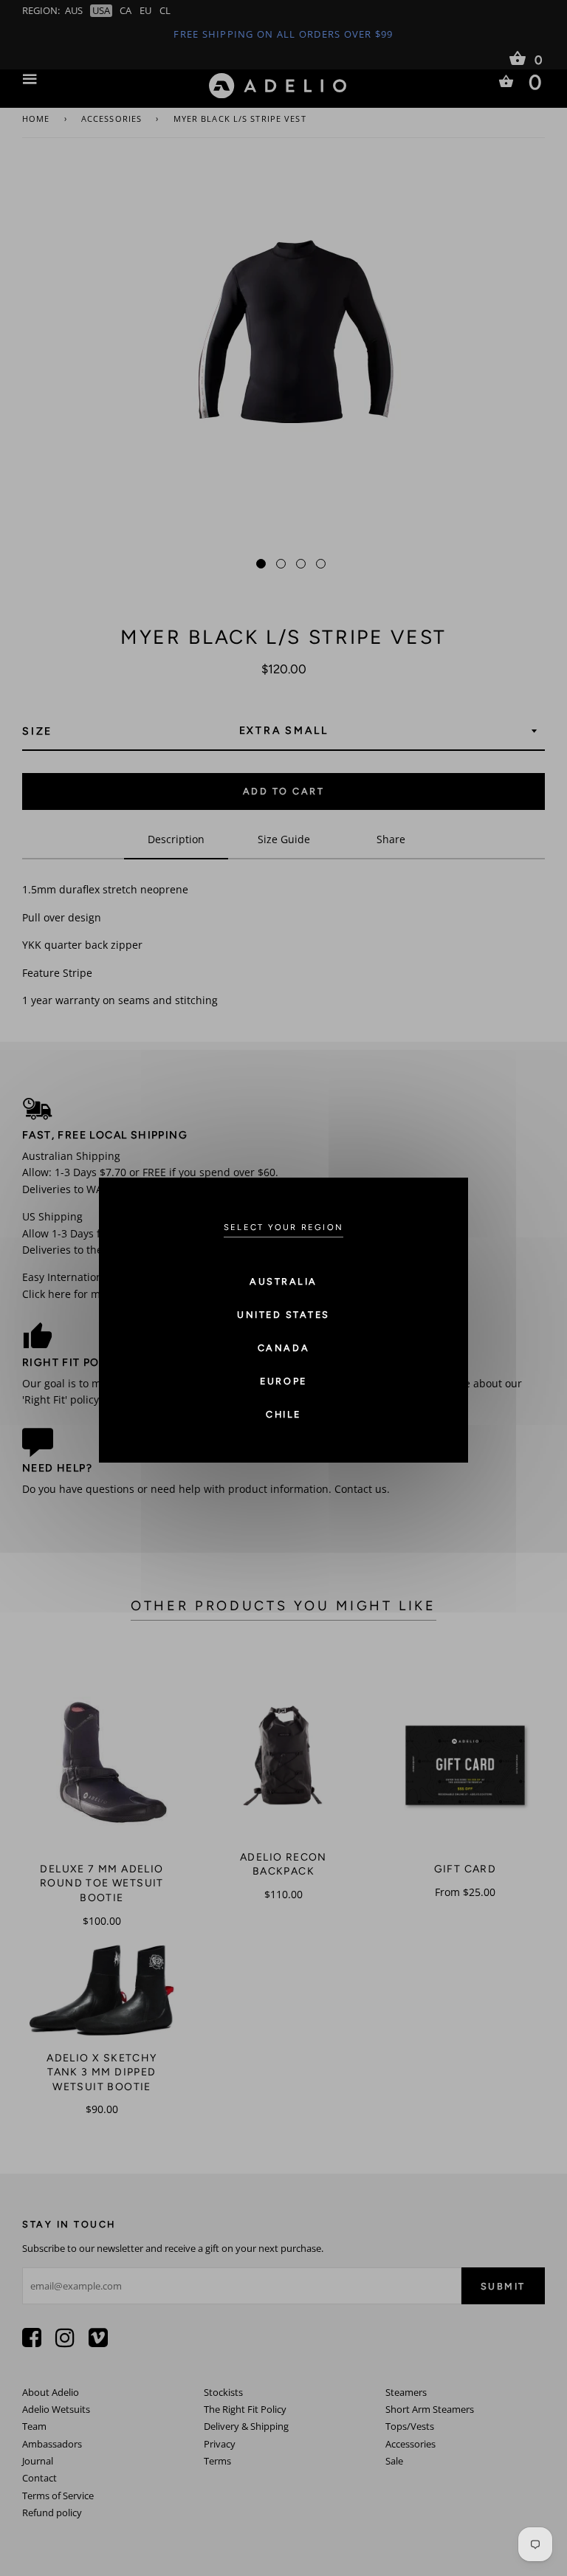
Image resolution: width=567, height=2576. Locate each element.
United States (283, 1315)
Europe (283, 1381)
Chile (283, 1414)
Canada (283, 1348)
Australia (283, 1281)
